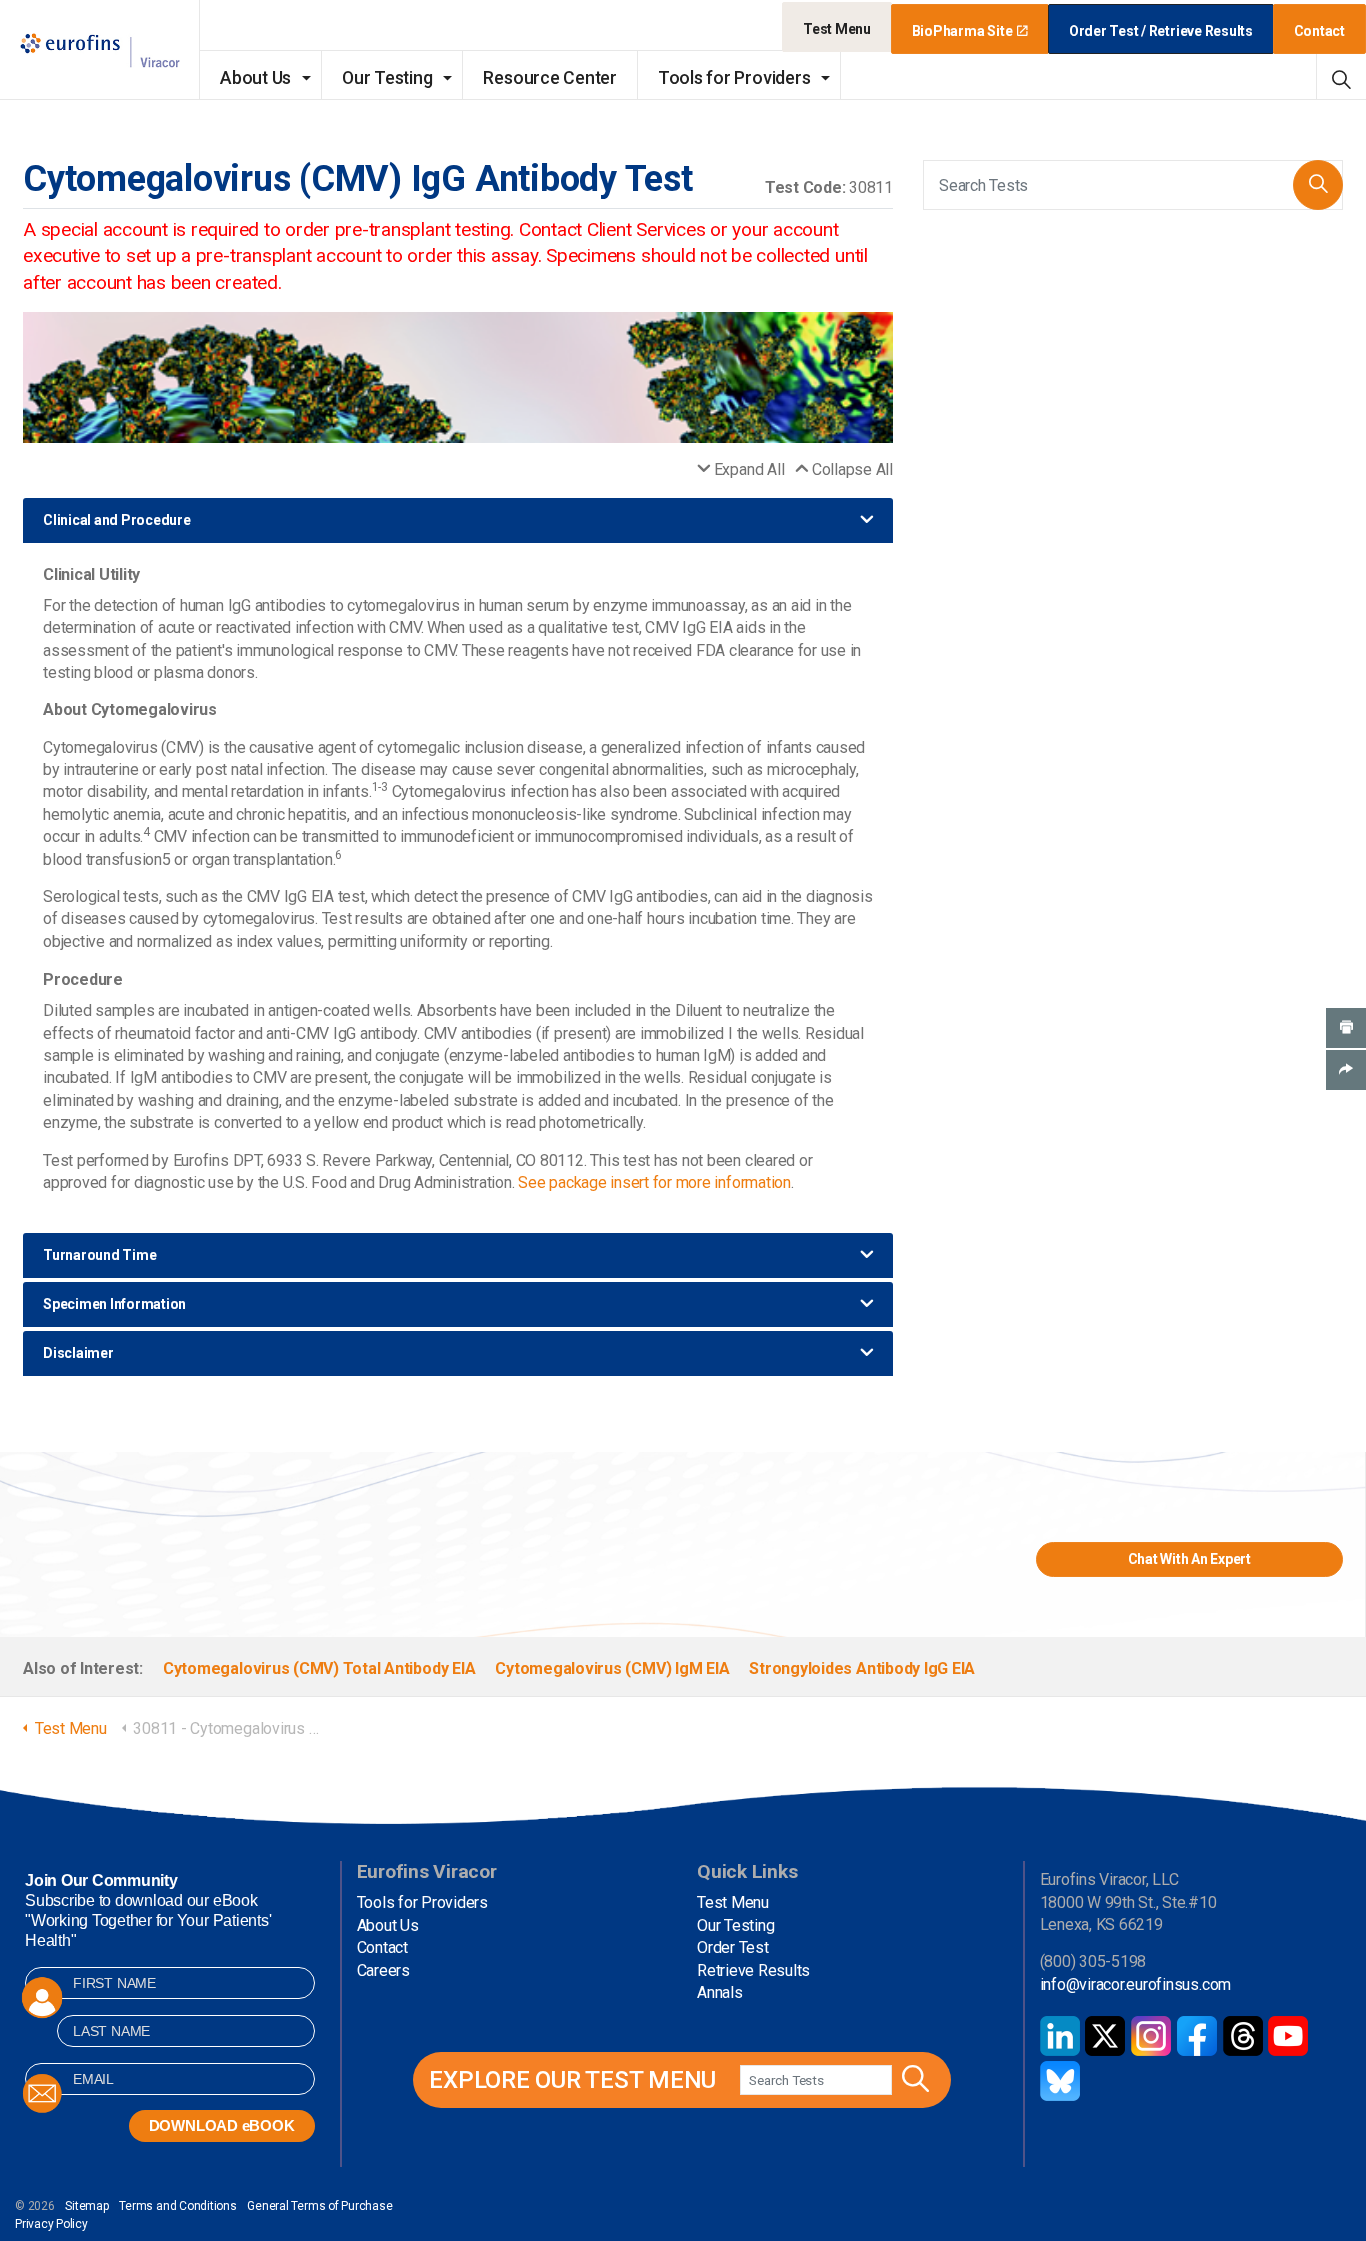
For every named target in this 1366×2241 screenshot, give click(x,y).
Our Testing (387, 78)
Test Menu (837, 29)
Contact (1319, 31)
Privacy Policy (51, 2224)
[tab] (458, 520)
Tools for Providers (734, 78)
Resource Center (549, 78)
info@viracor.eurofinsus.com (1136, 1984)
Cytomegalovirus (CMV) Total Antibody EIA (319, 1668)
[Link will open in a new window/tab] (1060, 2036)
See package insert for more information (654, 1182)
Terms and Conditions (177, 2206)
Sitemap (86, 2206)
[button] (1318, 185)
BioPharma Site (962, 31)
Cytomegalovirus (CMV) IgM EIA (612, 1668)
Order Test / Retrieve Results (1161, 31)
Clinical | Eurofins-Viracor (100, 50)
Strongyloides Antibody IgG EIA (862, 1668)
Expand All (749, 469)
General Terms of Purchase (319, 2206)
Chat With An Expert (1189, 1559)
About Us (255, 78)
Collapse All (852, 469)
